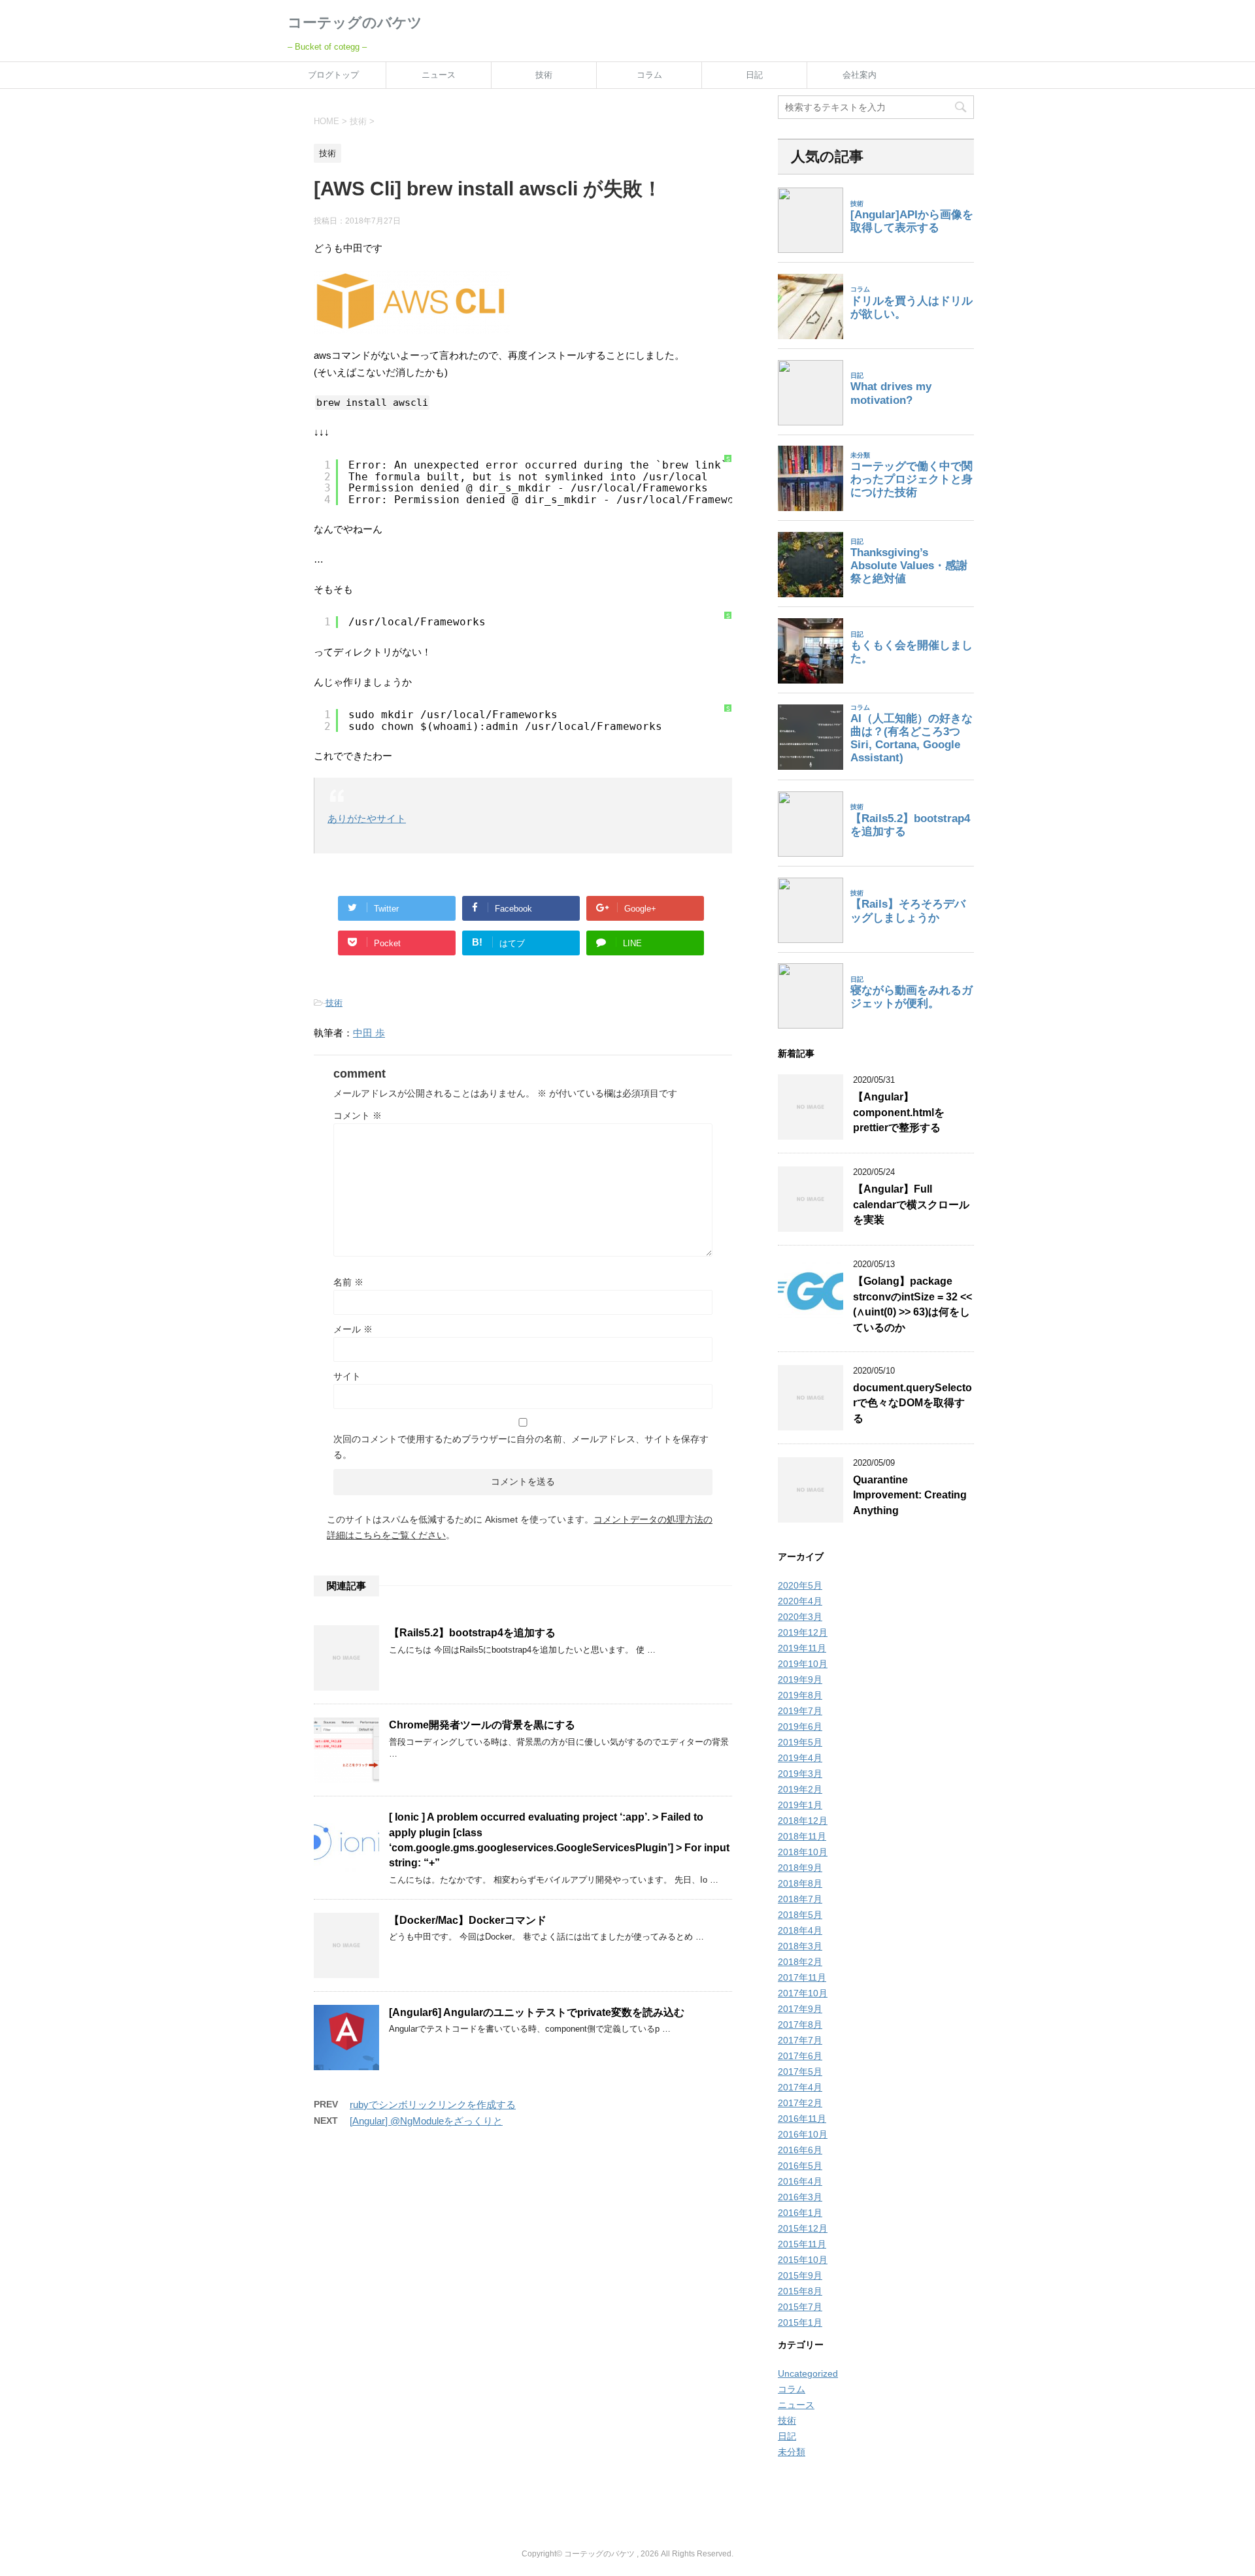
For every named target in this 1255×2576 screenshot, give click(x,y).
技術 (544, 75)
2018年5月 (800, 1915)
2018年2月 (800, 1962)
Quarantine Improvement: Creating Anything (910, 1495)
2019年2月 (800, 1789)
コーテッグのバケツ (355, 23)
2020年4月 (800, 1601)
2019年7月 (800, 1711)
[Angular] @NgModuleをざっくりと (426, 2121)
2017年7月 (800, 2040)
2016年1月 (800, 2213)
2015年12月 (803, 2228)
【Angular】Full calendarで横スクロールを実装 (911, 1204)
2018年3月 (800, 1946)
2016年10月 (803, 2134)
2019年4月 (800, 1758)
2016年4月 (800, 2181)
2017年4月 (800, 2087)
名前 (348, 1282)
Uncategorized (808, 2373)
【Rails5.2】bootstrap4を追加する (472, 1633)
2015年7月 (800, 2307)
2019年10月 (803, 1664)
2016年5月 (800, 2166)
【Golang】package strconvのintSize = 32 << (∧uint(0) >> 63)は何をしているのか (912, 1304)
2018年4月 (800, 1930)
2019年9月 (800, 1679)
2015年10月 (803, 2260)
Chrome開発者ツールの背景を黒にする (482, 1725)
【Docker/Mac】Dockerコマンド (468, 1920)
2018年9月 (800, 1868)
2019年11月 (802, 1648)
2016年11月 (802, 2119)
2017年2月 (800, 2103)
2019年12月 (803, 1632)
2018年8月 (800, 1883)
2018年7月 (800, 1899)
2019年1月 (800, 1805)
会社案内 (860, 75)
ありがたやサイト (367, 818)
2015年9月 (800, 2275)
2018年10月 (803, 1852)
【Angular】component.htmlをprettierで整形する (899, 1112)
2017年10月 (803, 1993)
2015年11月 (802, 2244)
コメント (358, 1115)
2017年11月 (802, 1977)
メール (353, 1329)
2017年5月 (800, 2072)
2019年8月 (800, 1695)
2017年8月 (800, 2024)
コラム (649, 75)
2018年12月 (803, 1821)
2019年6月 (800, 1726)
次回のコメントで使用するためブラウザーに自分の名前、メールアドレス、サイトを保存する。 (521, 1447)
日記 (754, 75)
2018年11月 (802, 1836)
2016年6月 (800, 2150)
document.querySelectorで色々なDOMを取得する (912, 1403)
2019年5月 (800, 1742)
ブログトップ (333, 75)
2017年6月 (800, 2056)
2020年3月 (800, 1617)
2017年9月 (800, 2009)
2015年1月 (800, 2322)
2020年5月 (800, 1585)
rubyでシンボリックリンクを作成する (433, 2105)
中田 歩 (369, 1033)
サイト (347, 1376)
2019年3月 (800, 1774)
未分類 (792, 2452)
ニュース (439, 75)
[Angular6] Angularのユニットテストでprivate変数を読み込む (537, 2012)
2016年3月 (800, 2197)
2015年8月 (800, 2291)
